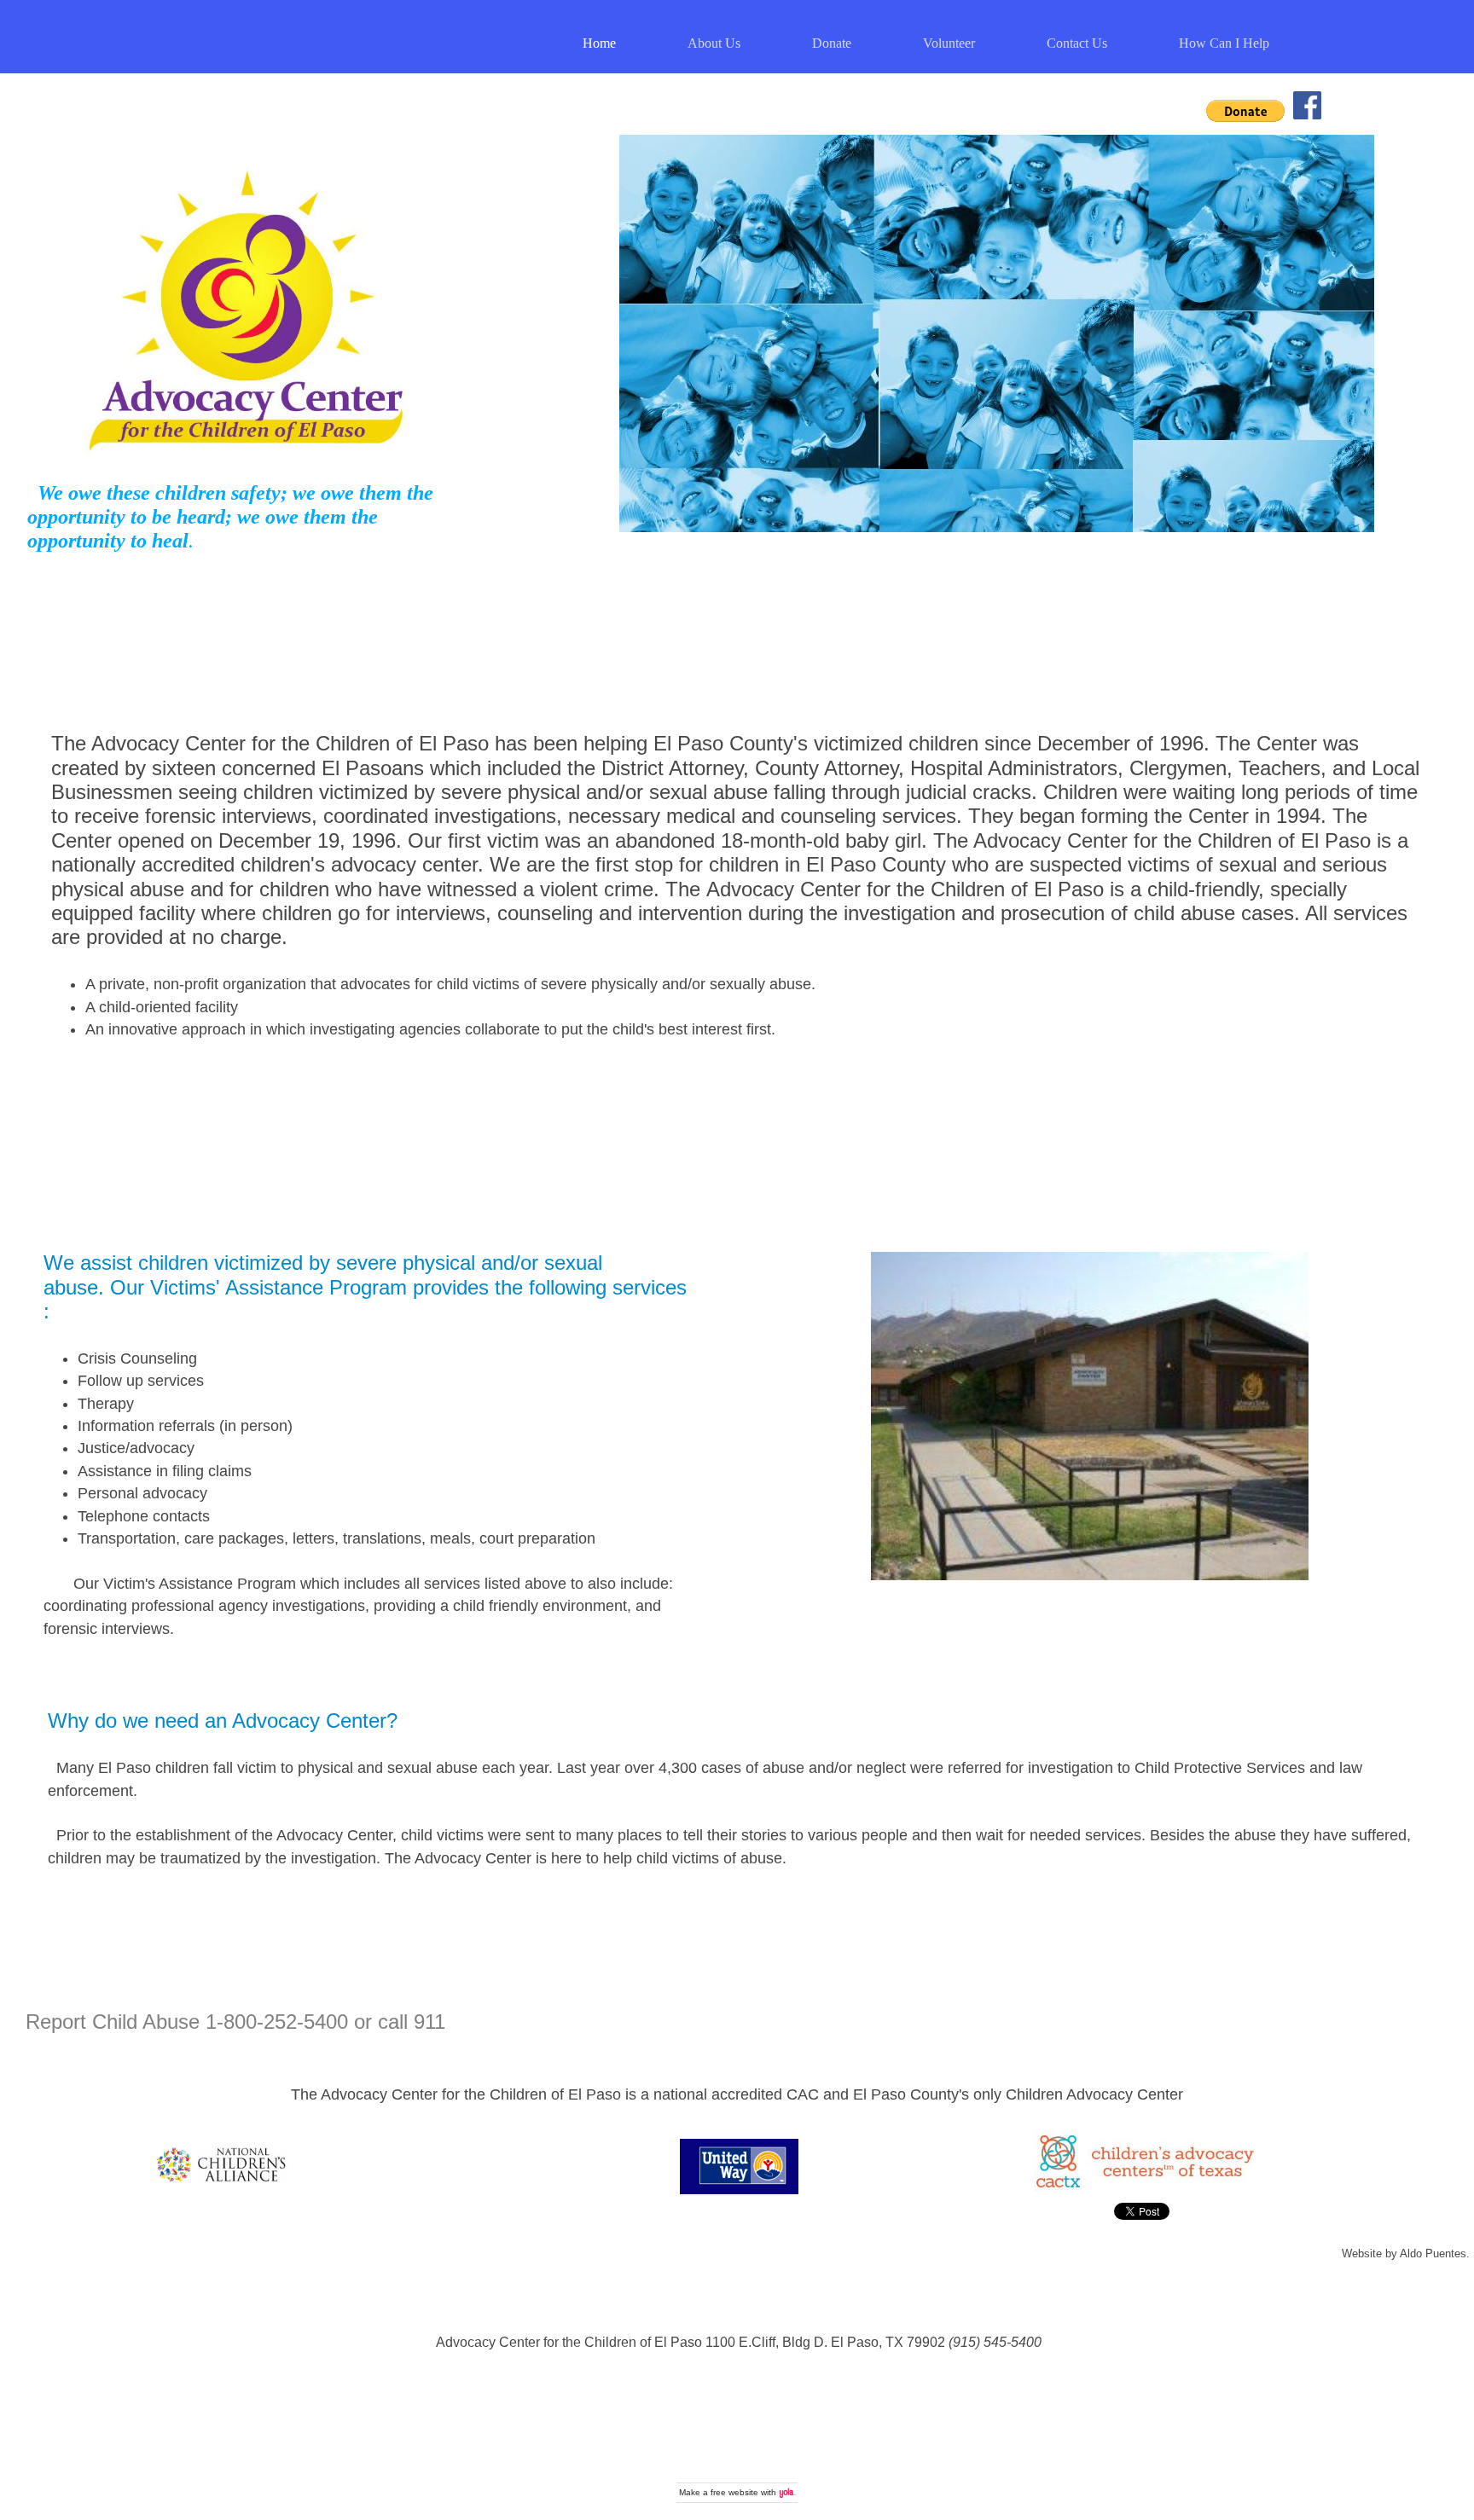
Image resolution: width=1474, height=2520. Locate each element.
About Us (714, 43)
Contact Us (1077, 43)
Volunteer (949, 43)
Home (599, 43)
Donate (832, 43)
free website (734, 2492)
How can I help (1224, 43)
